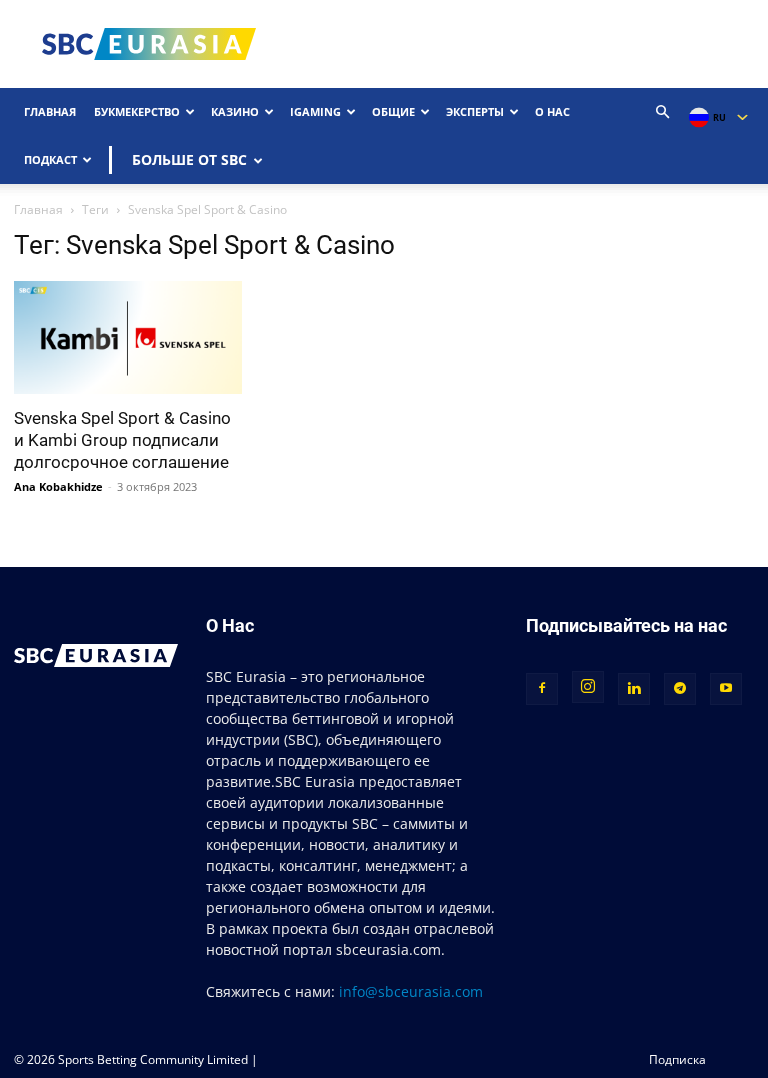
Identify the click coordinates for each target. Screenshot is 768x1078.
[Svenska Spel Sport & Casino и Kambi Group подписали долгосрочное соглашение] (128, 337)
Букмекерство (137, 111)
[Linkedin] (634, 689)
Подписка (677, 1059)
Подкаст (50, 159)
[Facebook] (542, 689)
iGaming (315, 111)
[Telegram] (680, 689)
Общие (393, 111)
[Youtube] (726, 689)
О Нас (552, 111)
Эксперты (475, 111)
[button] (663, 112)
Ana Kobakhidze (58, 486)
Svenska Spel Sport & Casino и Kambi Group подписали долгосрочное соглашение (122, 440)
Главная (50, 111)
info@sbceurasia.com (411, 991)
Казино (235, 111)
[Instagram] (588, 687)
